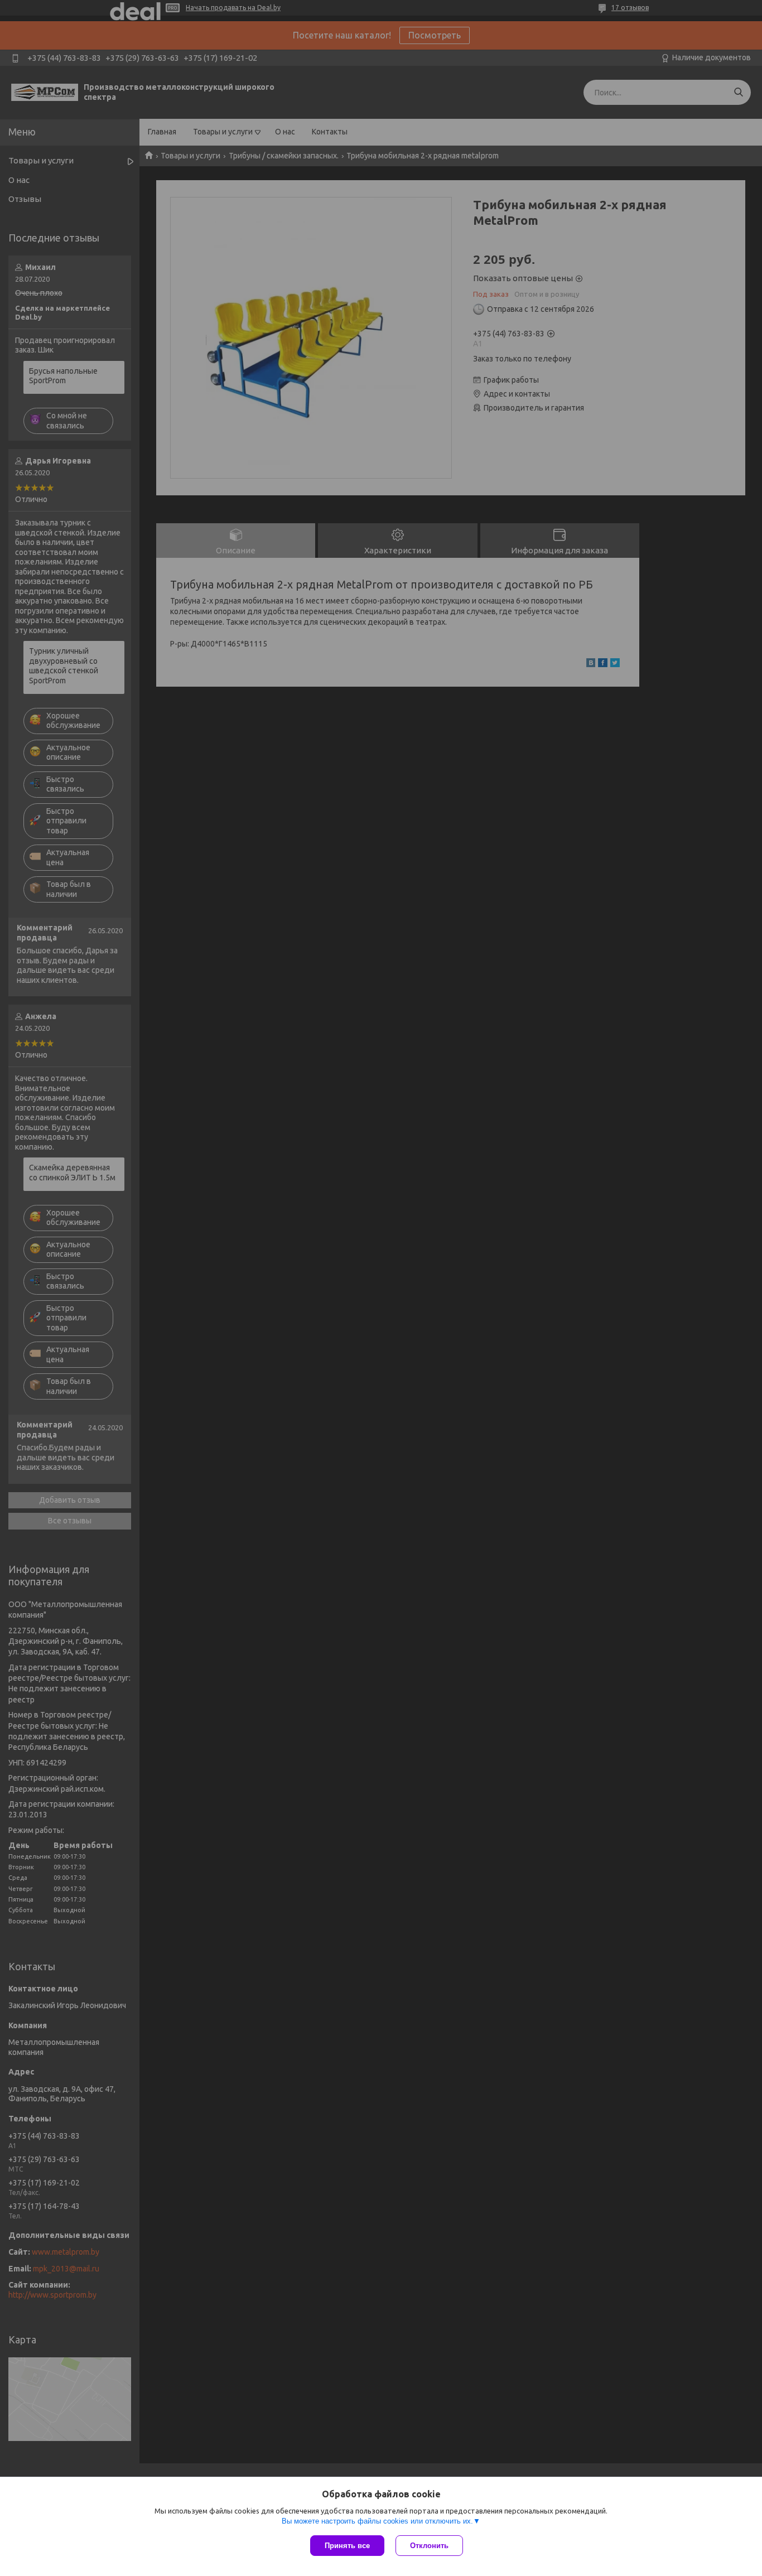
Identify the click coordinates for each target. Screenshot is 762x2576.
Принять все (347, 2546)
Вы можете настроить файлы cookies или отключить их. (377, 2521)
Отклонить (429, 2546)
